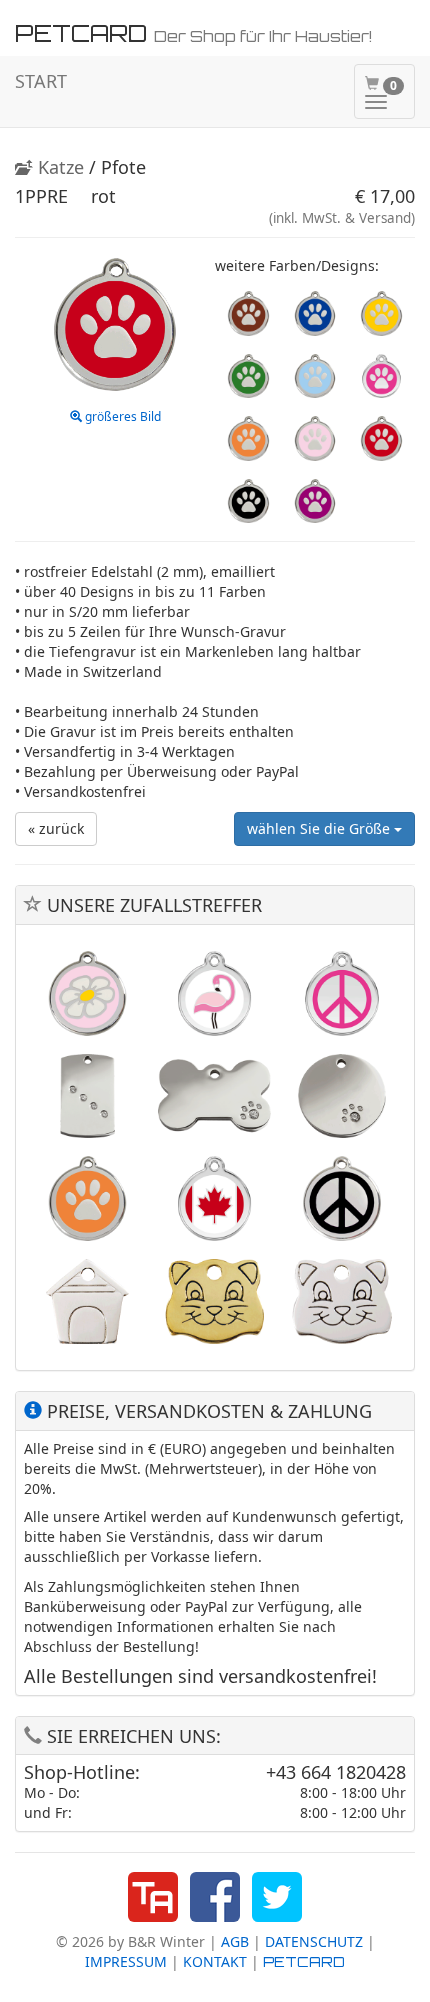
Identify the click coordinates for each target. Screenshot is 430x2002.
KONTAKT (215, 1961)
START (41, 81)
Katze (58, 167)
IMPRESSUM (126, 1961)
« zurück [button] (56, 828)
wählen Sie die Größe (320, 828)
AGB (235, 1941)
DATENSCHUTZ (314, 1941)
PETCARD (304, 1961)
